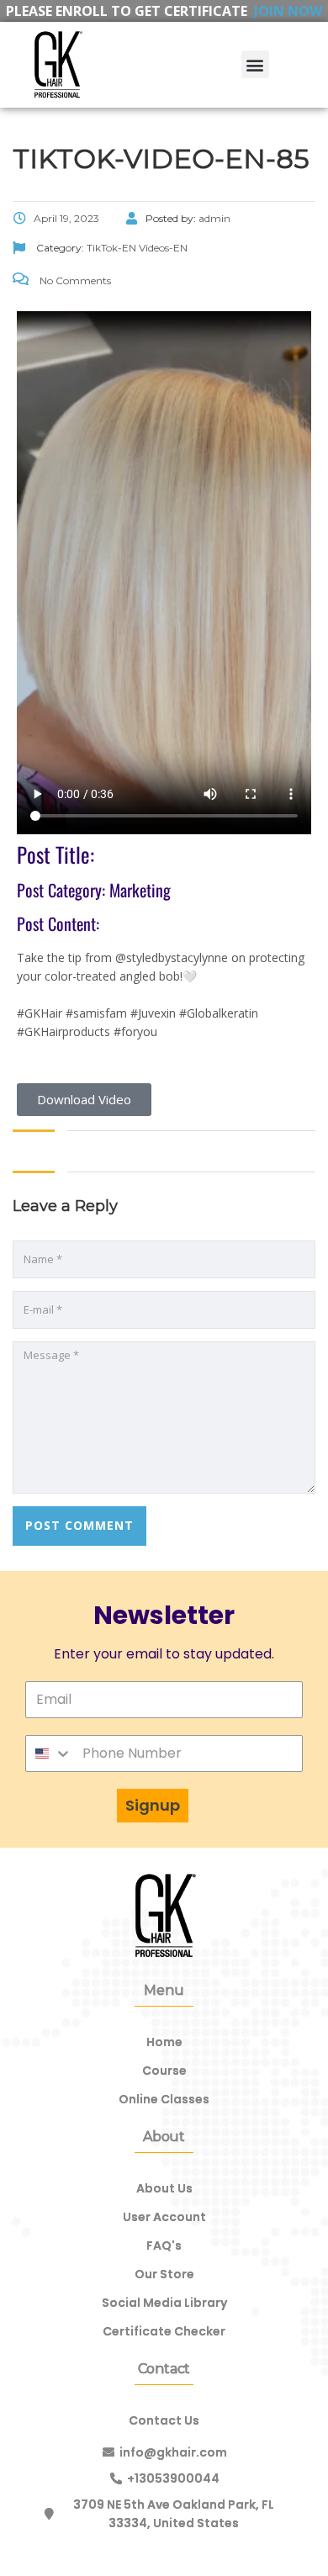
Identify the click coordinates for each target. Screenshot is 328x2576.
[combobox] (49, 1753)
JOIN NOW (288, 11)
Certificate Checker (164, 2331)
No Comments (74, 280)
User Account (164, 2217)
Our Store (164, 2274)
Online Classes (164, 2099)
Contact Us (164, 2420)
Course (164, 2071)
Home (164, 2042)
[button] (255, 64)
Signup (153, 1805)
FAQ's (164, 2245)
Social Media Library (164, 2303)
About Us (164, 2188)
